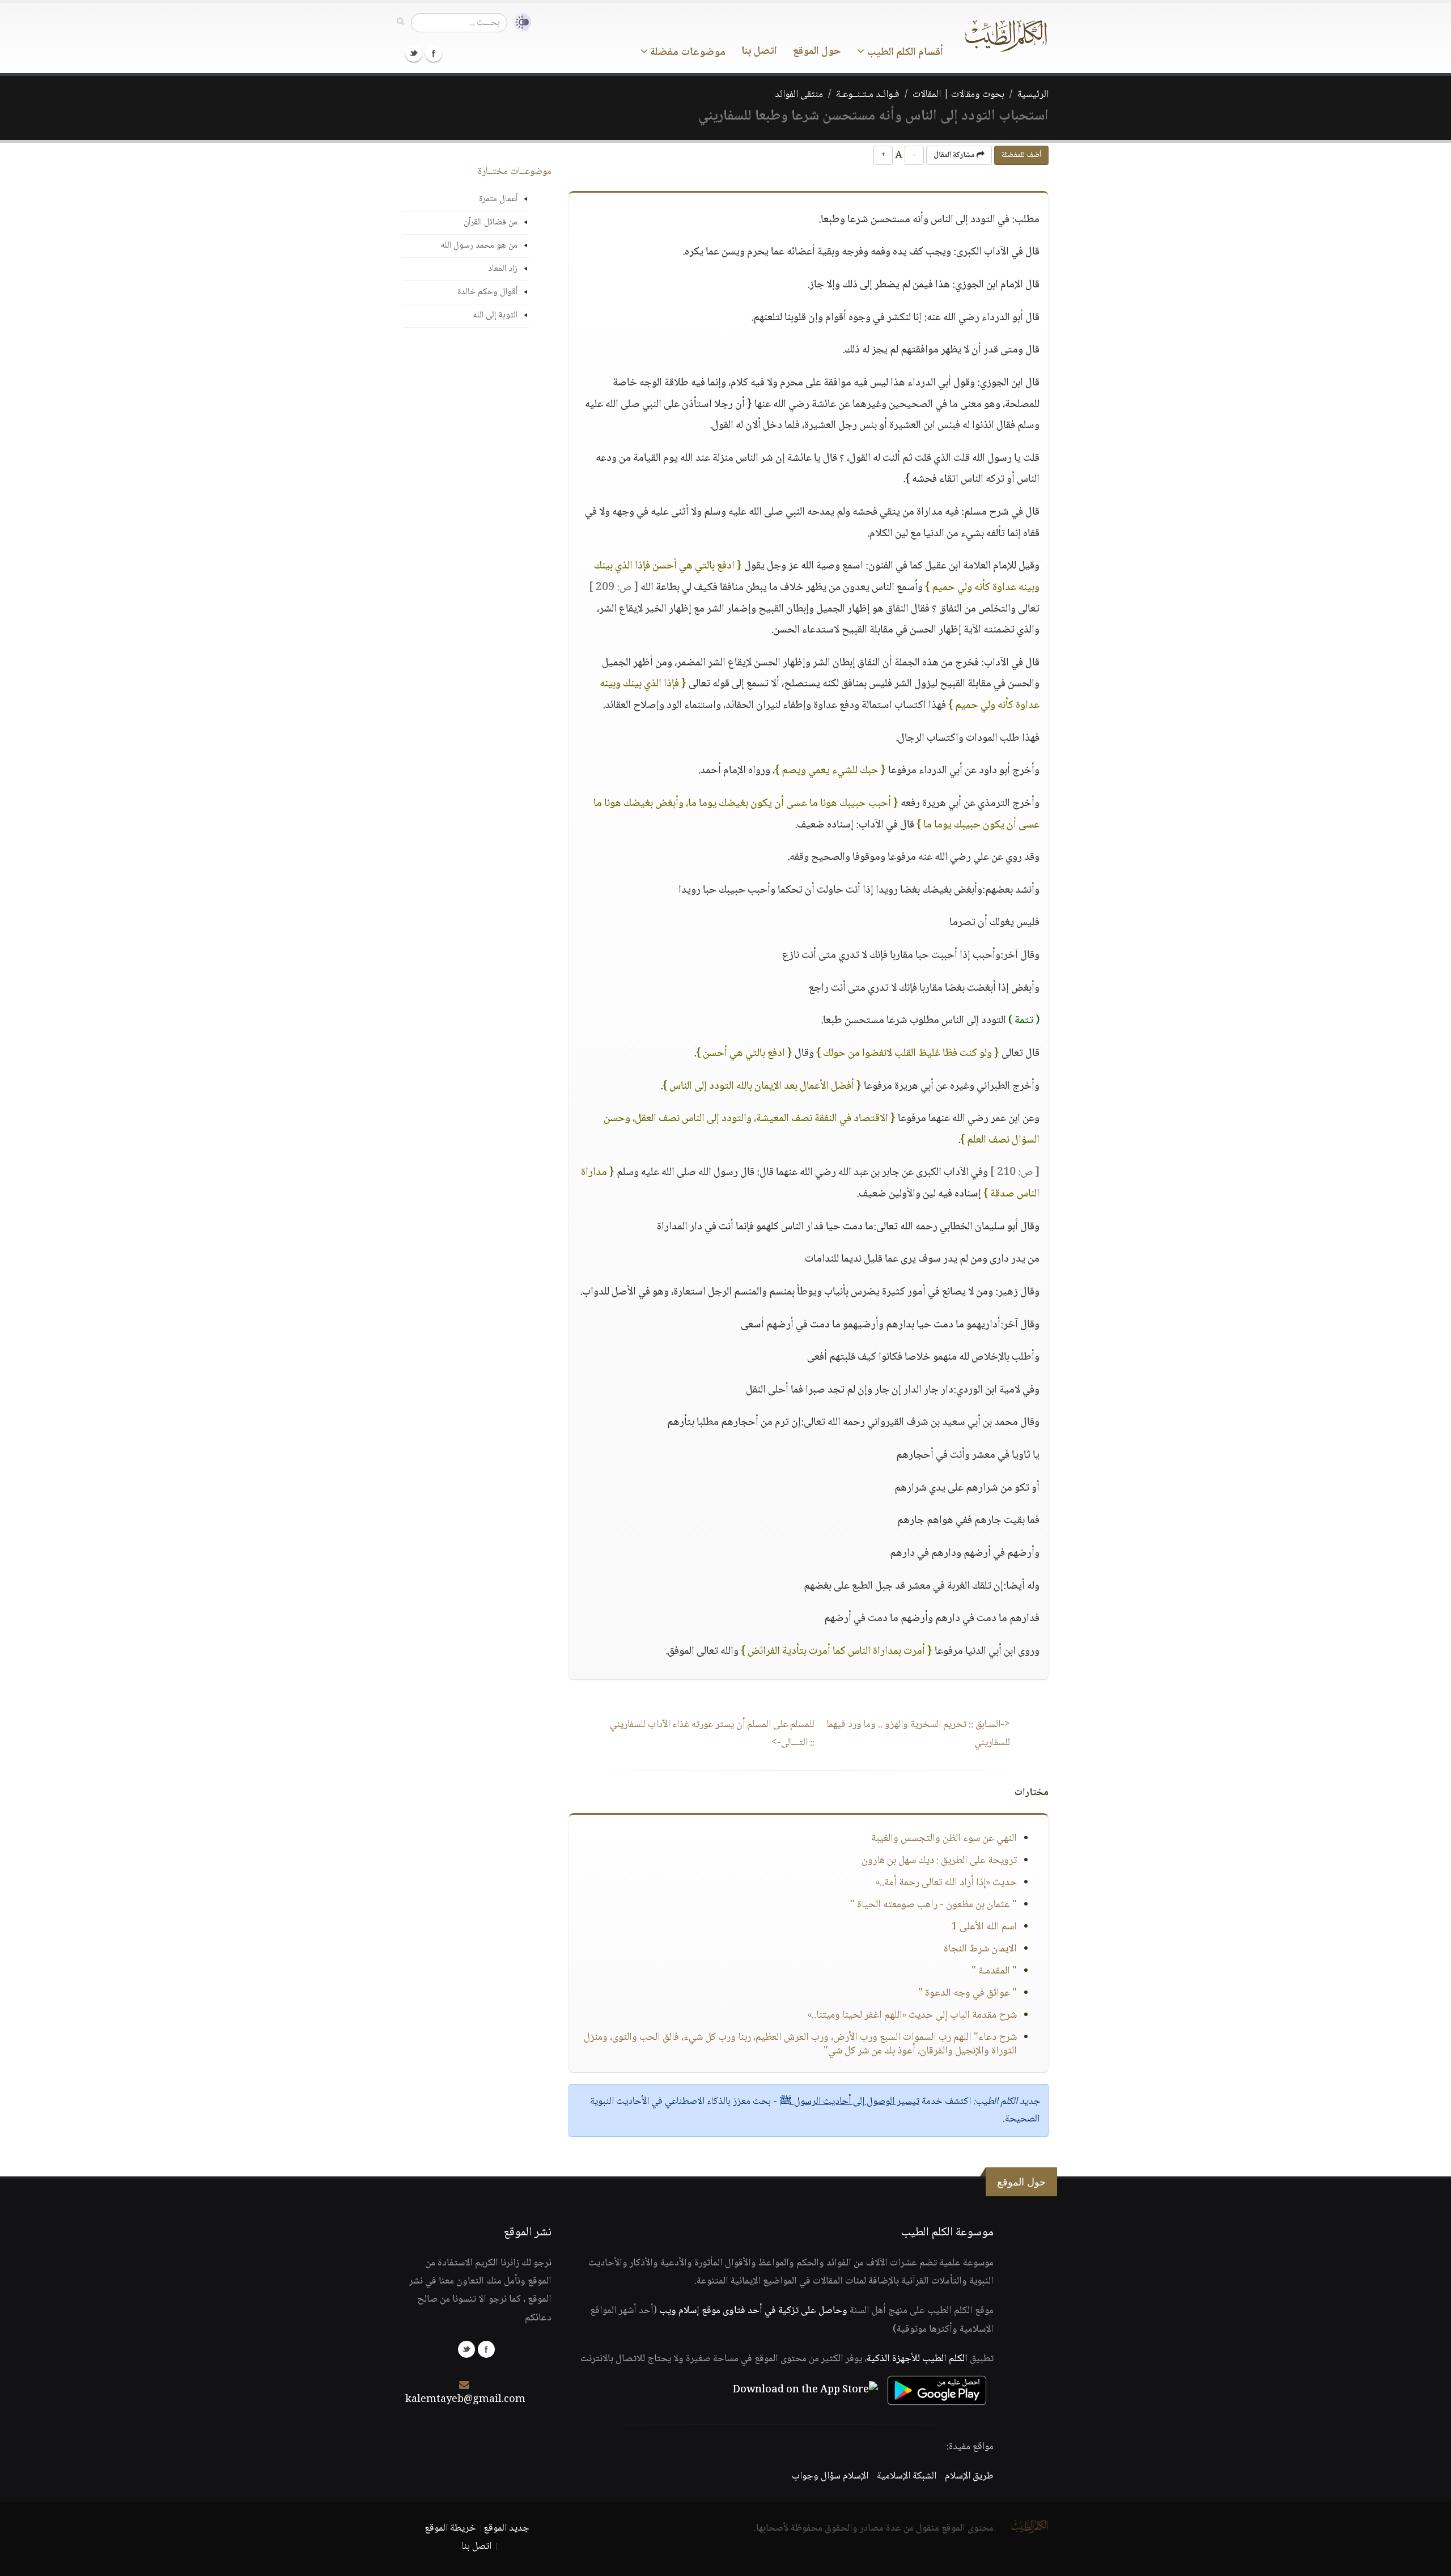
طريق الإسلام (969, 2476)
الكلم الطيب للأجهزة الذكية (917, 2359)
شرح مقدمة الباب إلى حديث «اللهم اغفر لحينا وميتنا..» (912, 2015)
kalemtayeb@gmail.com (465, 2400)
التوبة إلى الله (495, 315)
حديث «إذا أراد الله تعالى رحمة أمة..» (946, 1883)
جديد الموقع (506, 2528)
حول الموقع (817, 52)
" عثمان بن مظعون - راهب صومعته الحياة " (934, 1905)
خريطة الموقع (450, 2528)
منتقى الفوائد (799, 95)
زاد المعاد (503, 269)
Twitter (414, 53)
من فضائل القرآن (491, 222)
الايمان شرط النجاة (980, 1949)
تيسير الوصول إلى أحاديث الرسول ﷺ (849, 2102)
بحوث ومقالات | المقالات (958, 95)
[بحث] (400, 22)
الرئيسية (1033, 95)
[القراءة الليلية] (519, 22)
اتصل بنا (759, 52)
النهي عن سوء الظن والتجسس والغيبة (944, 1839)
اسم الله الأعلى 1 (984, 1927)
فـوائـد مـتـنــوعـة (868, 95)
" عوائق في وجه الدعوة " (968, 1993)
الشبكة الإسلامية (907, 2476)
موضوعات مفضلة (687, 53)
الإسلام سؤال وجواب (830, 2476)
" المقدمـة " (994, 1971)
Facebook (434, 53)
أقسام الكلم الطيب (904, 53)
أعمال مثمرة (498, 199)
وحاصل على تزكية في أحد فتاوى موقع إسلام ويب (753, 2311)
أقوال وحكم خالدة (487, 292)
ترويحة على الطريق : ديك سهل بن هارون (939, 1861)
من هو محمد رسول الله (479, 246)
